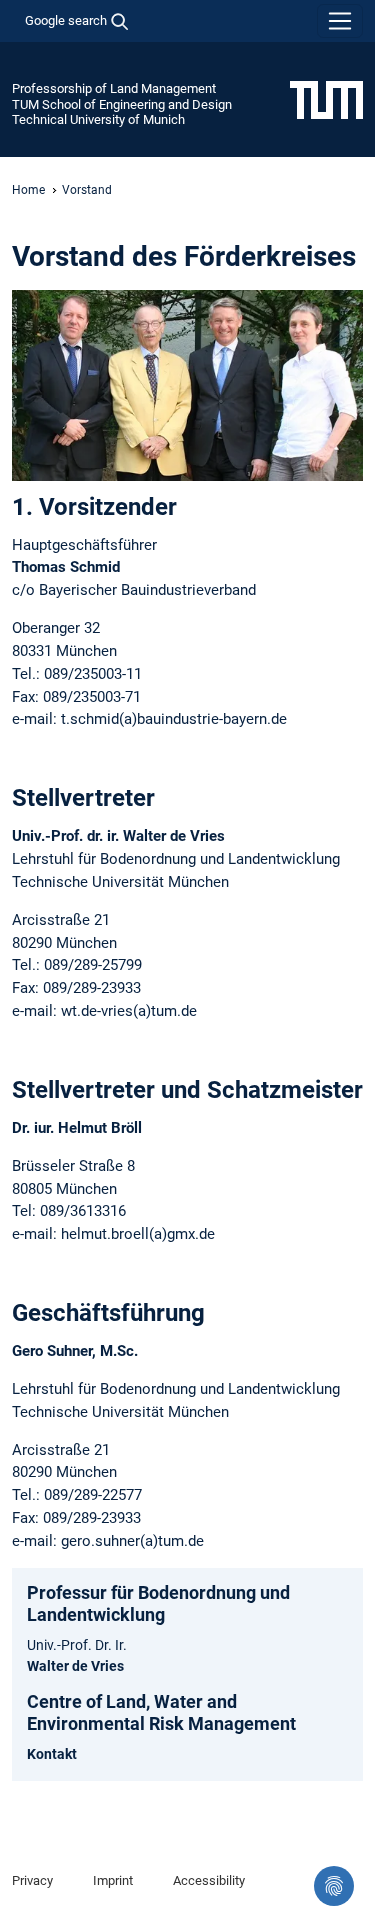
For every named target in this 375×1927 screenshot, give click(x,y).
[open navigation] (340, 21)
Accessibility (209, 1880)
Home (28, 190)
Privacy (32, 1880)
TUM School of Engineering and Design (122, 104)
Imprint (113, 1880)
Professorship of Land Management (114, 88)
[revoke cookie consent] (334, 1886)
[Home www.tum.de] (326, 99)
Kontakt (52, 1754)
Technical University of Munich (98, 119)
